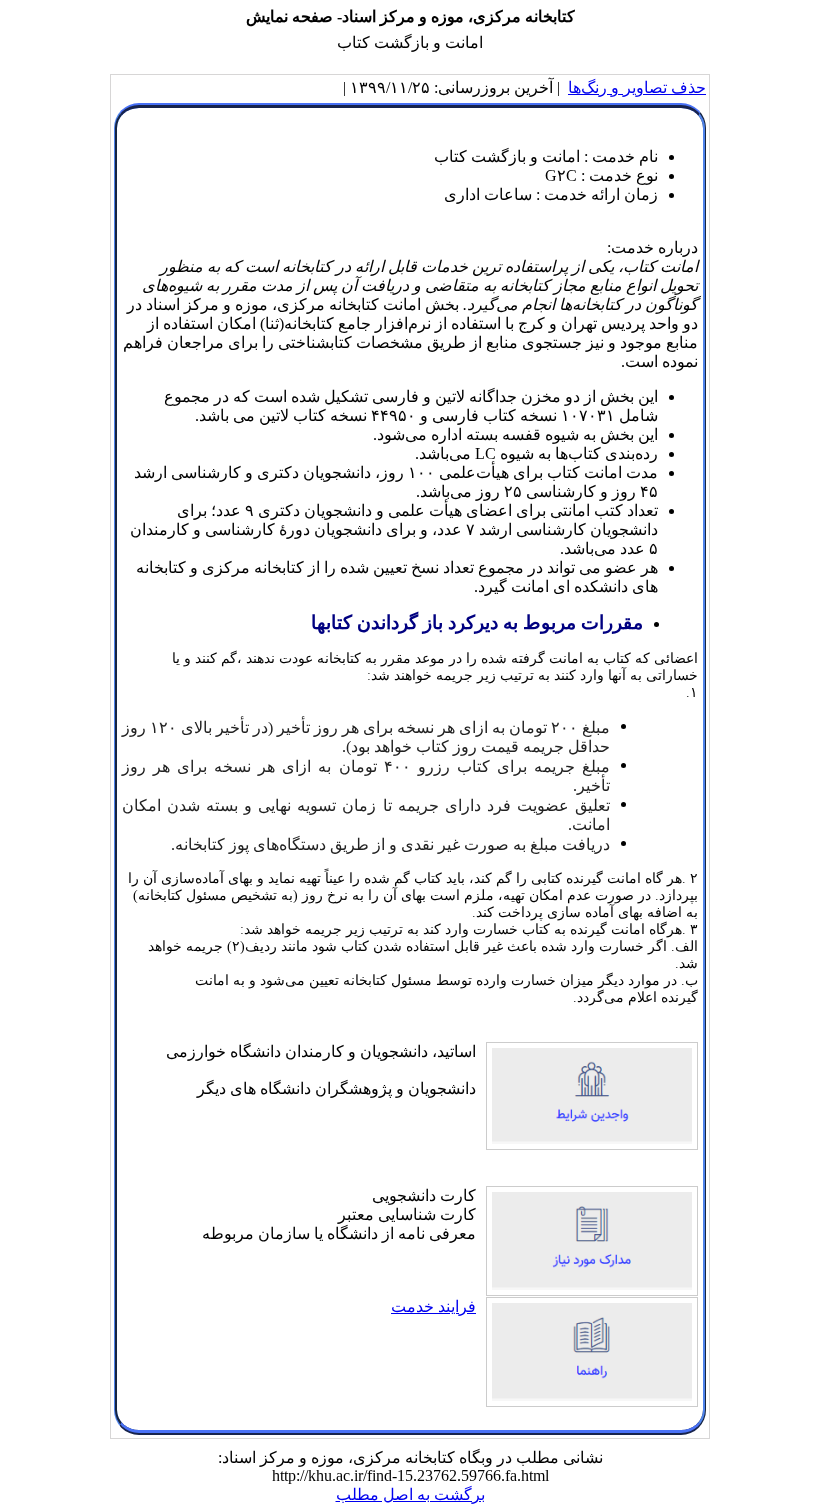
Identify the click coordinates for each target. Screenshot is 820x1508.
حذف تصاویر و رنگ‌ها (637, 87)
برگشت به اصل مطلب (410, 1494)
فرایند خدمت (433, 1306)
